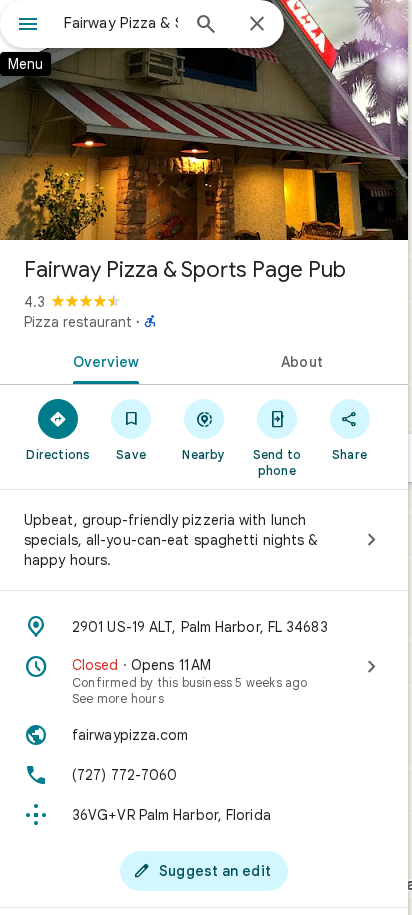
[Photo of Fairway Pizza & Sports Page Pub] (204, 120)
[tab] (102, 360)
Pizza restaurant (78, 322)
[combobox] (121, 23)
